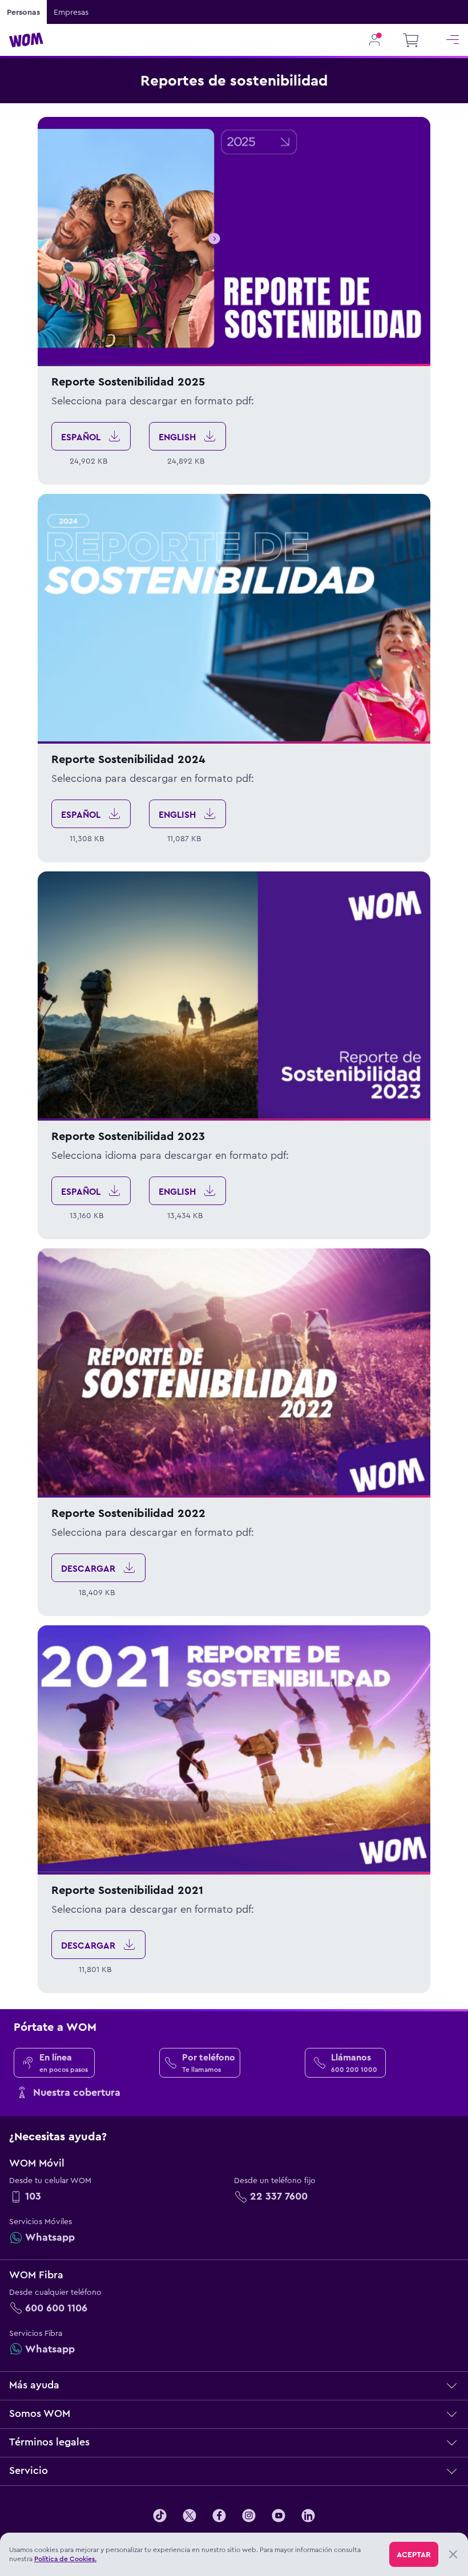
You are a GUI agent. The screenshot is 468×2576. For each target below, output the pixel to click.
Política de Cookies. (65, 2559)
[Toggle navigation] (453, 40)
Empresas (71, 12)
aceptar (414, 2554)
